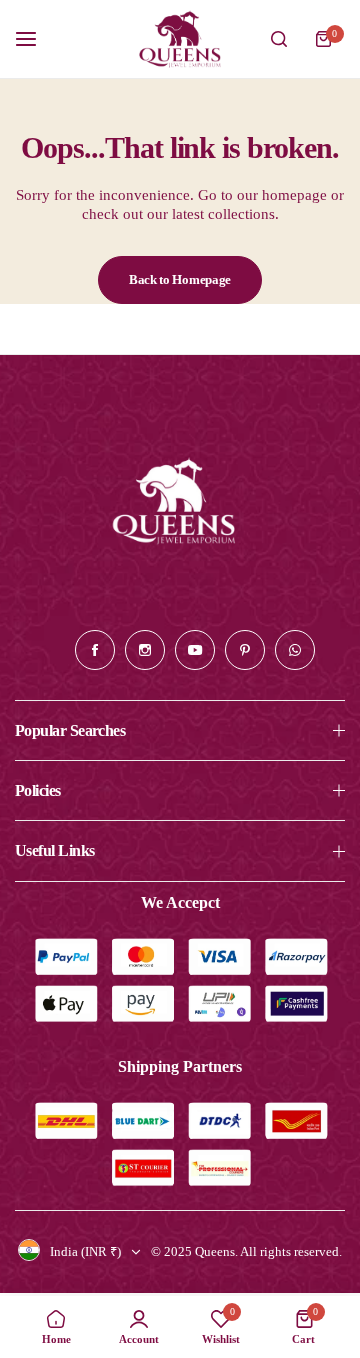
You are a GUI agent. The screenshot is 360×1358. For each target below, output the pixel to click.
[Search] (279, 39)
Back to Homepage (180, 279)
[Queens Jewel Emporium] (180, 39)
